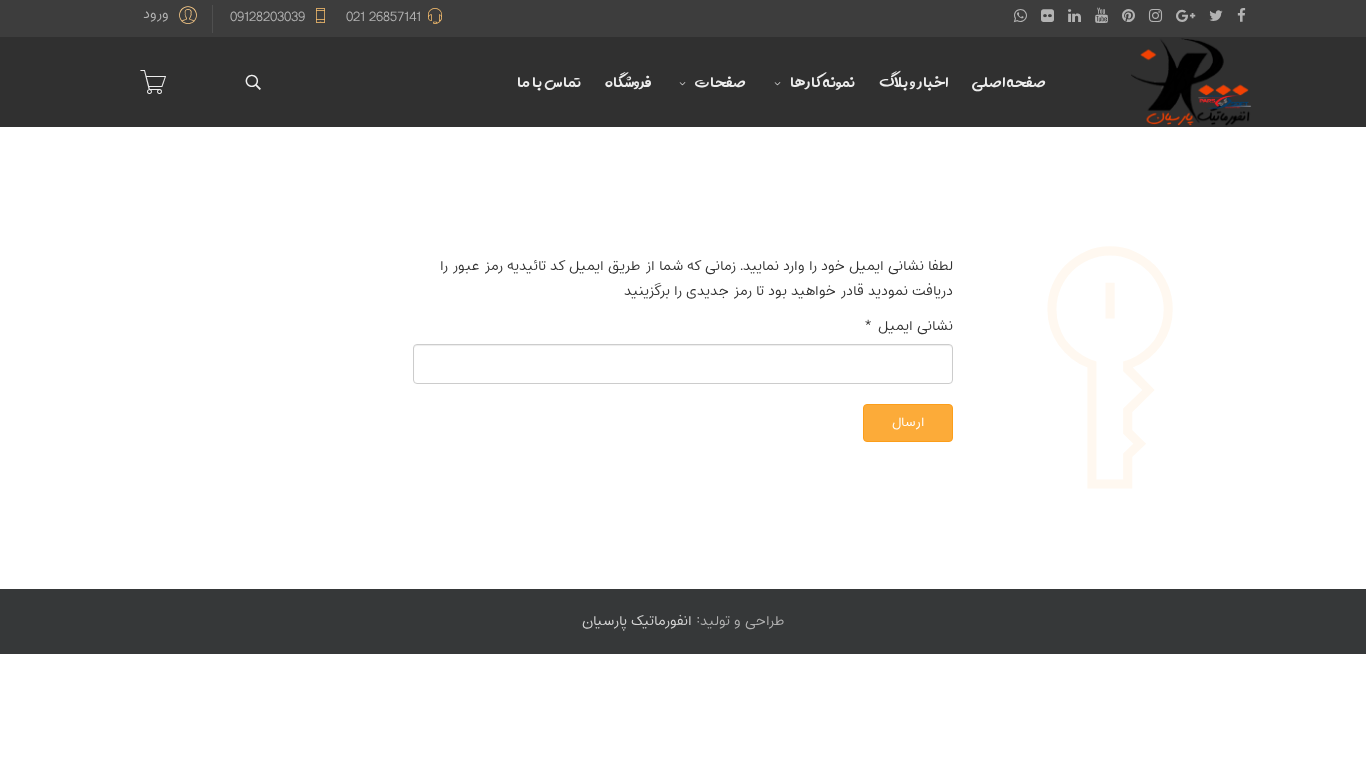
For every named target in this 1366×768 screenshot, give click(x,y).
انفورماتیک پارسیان (637, 621)
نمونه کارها (822, 81)
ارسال (908, 422)
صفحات (720, 81)
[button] (173, 15)
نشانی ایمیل (908, 326)
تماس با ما (549, 81)
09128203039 (267, 17)
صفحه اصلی (1009, 81)
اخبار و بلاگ (913, 81)
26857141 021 (383, 17)
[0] (153, 82)
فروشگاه (628, 81)
